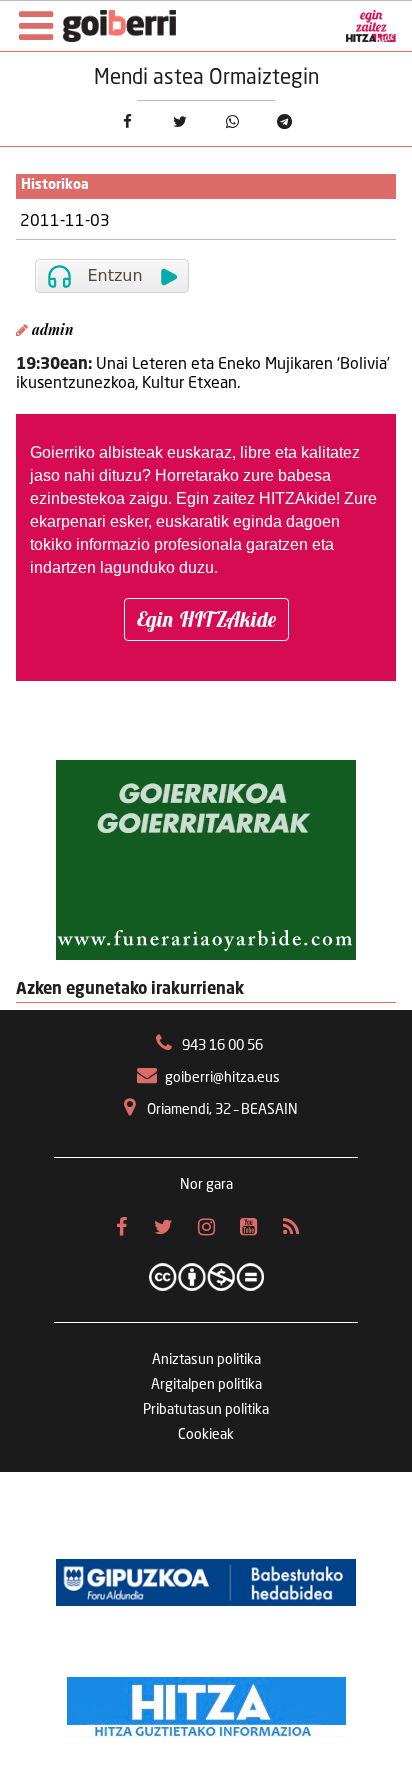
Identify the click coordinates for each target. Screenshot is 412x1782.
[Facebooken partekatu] (127, 121)
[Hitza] (206, 1702)
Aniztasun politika (206, 1360)
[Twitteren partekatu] (179, 121)
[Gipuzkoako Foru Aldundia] (206, 1582)
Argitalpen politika (206, 1385)
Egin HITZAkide (206, 619)
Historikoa (55, 185)
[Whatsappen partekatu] (232, 121)
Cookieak (206, 1435)
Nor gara (206, 1185)
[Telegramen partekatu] (285, 121)
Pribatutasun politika (206, 1410)
